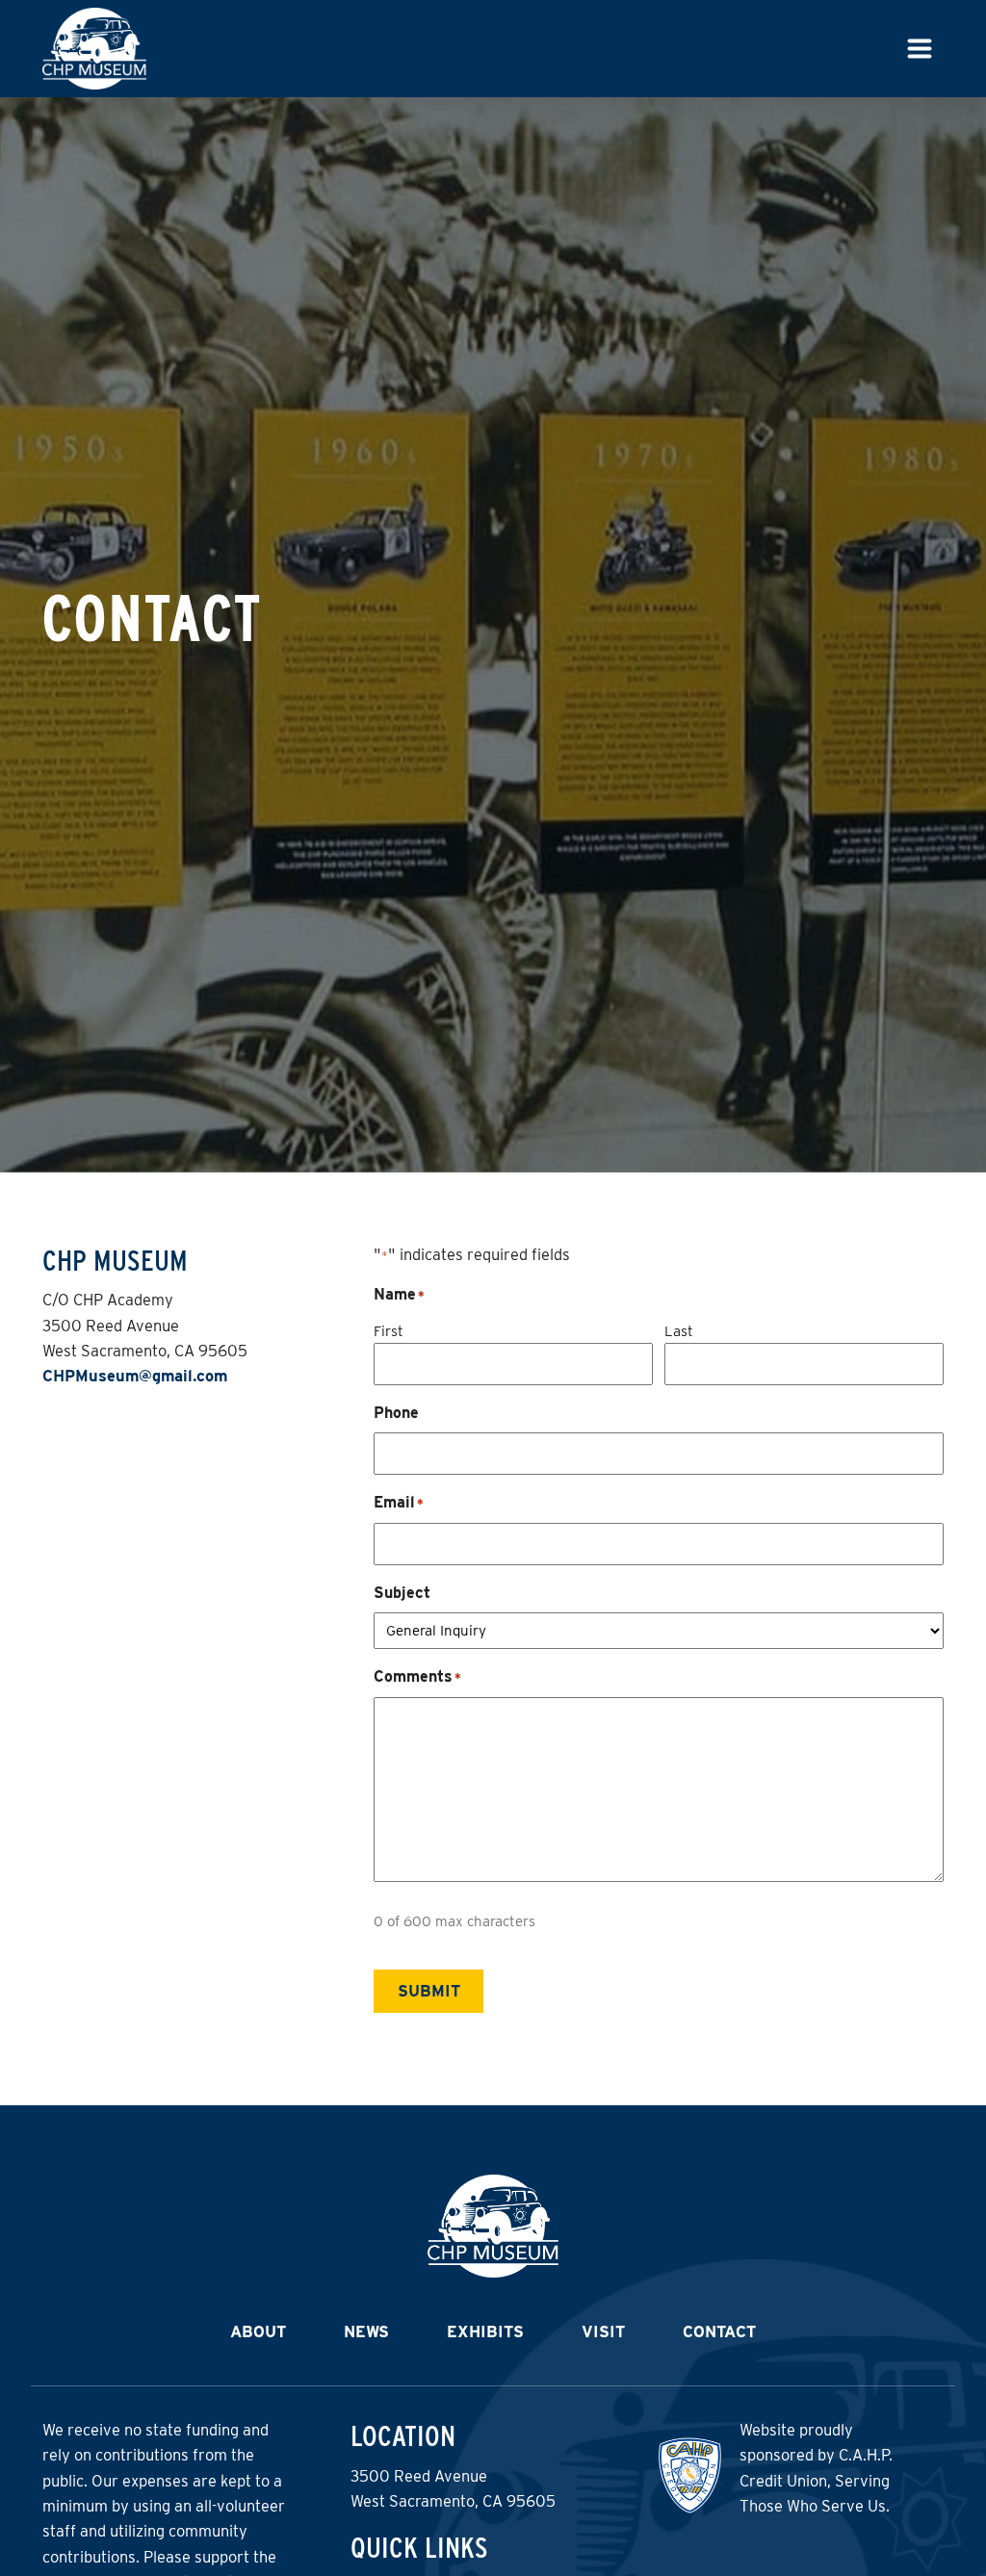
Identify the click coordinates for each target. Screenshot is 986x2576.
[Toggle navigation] (920, 49)
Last (679, 1331)
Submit (429, 1991)
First (389, 1331)
